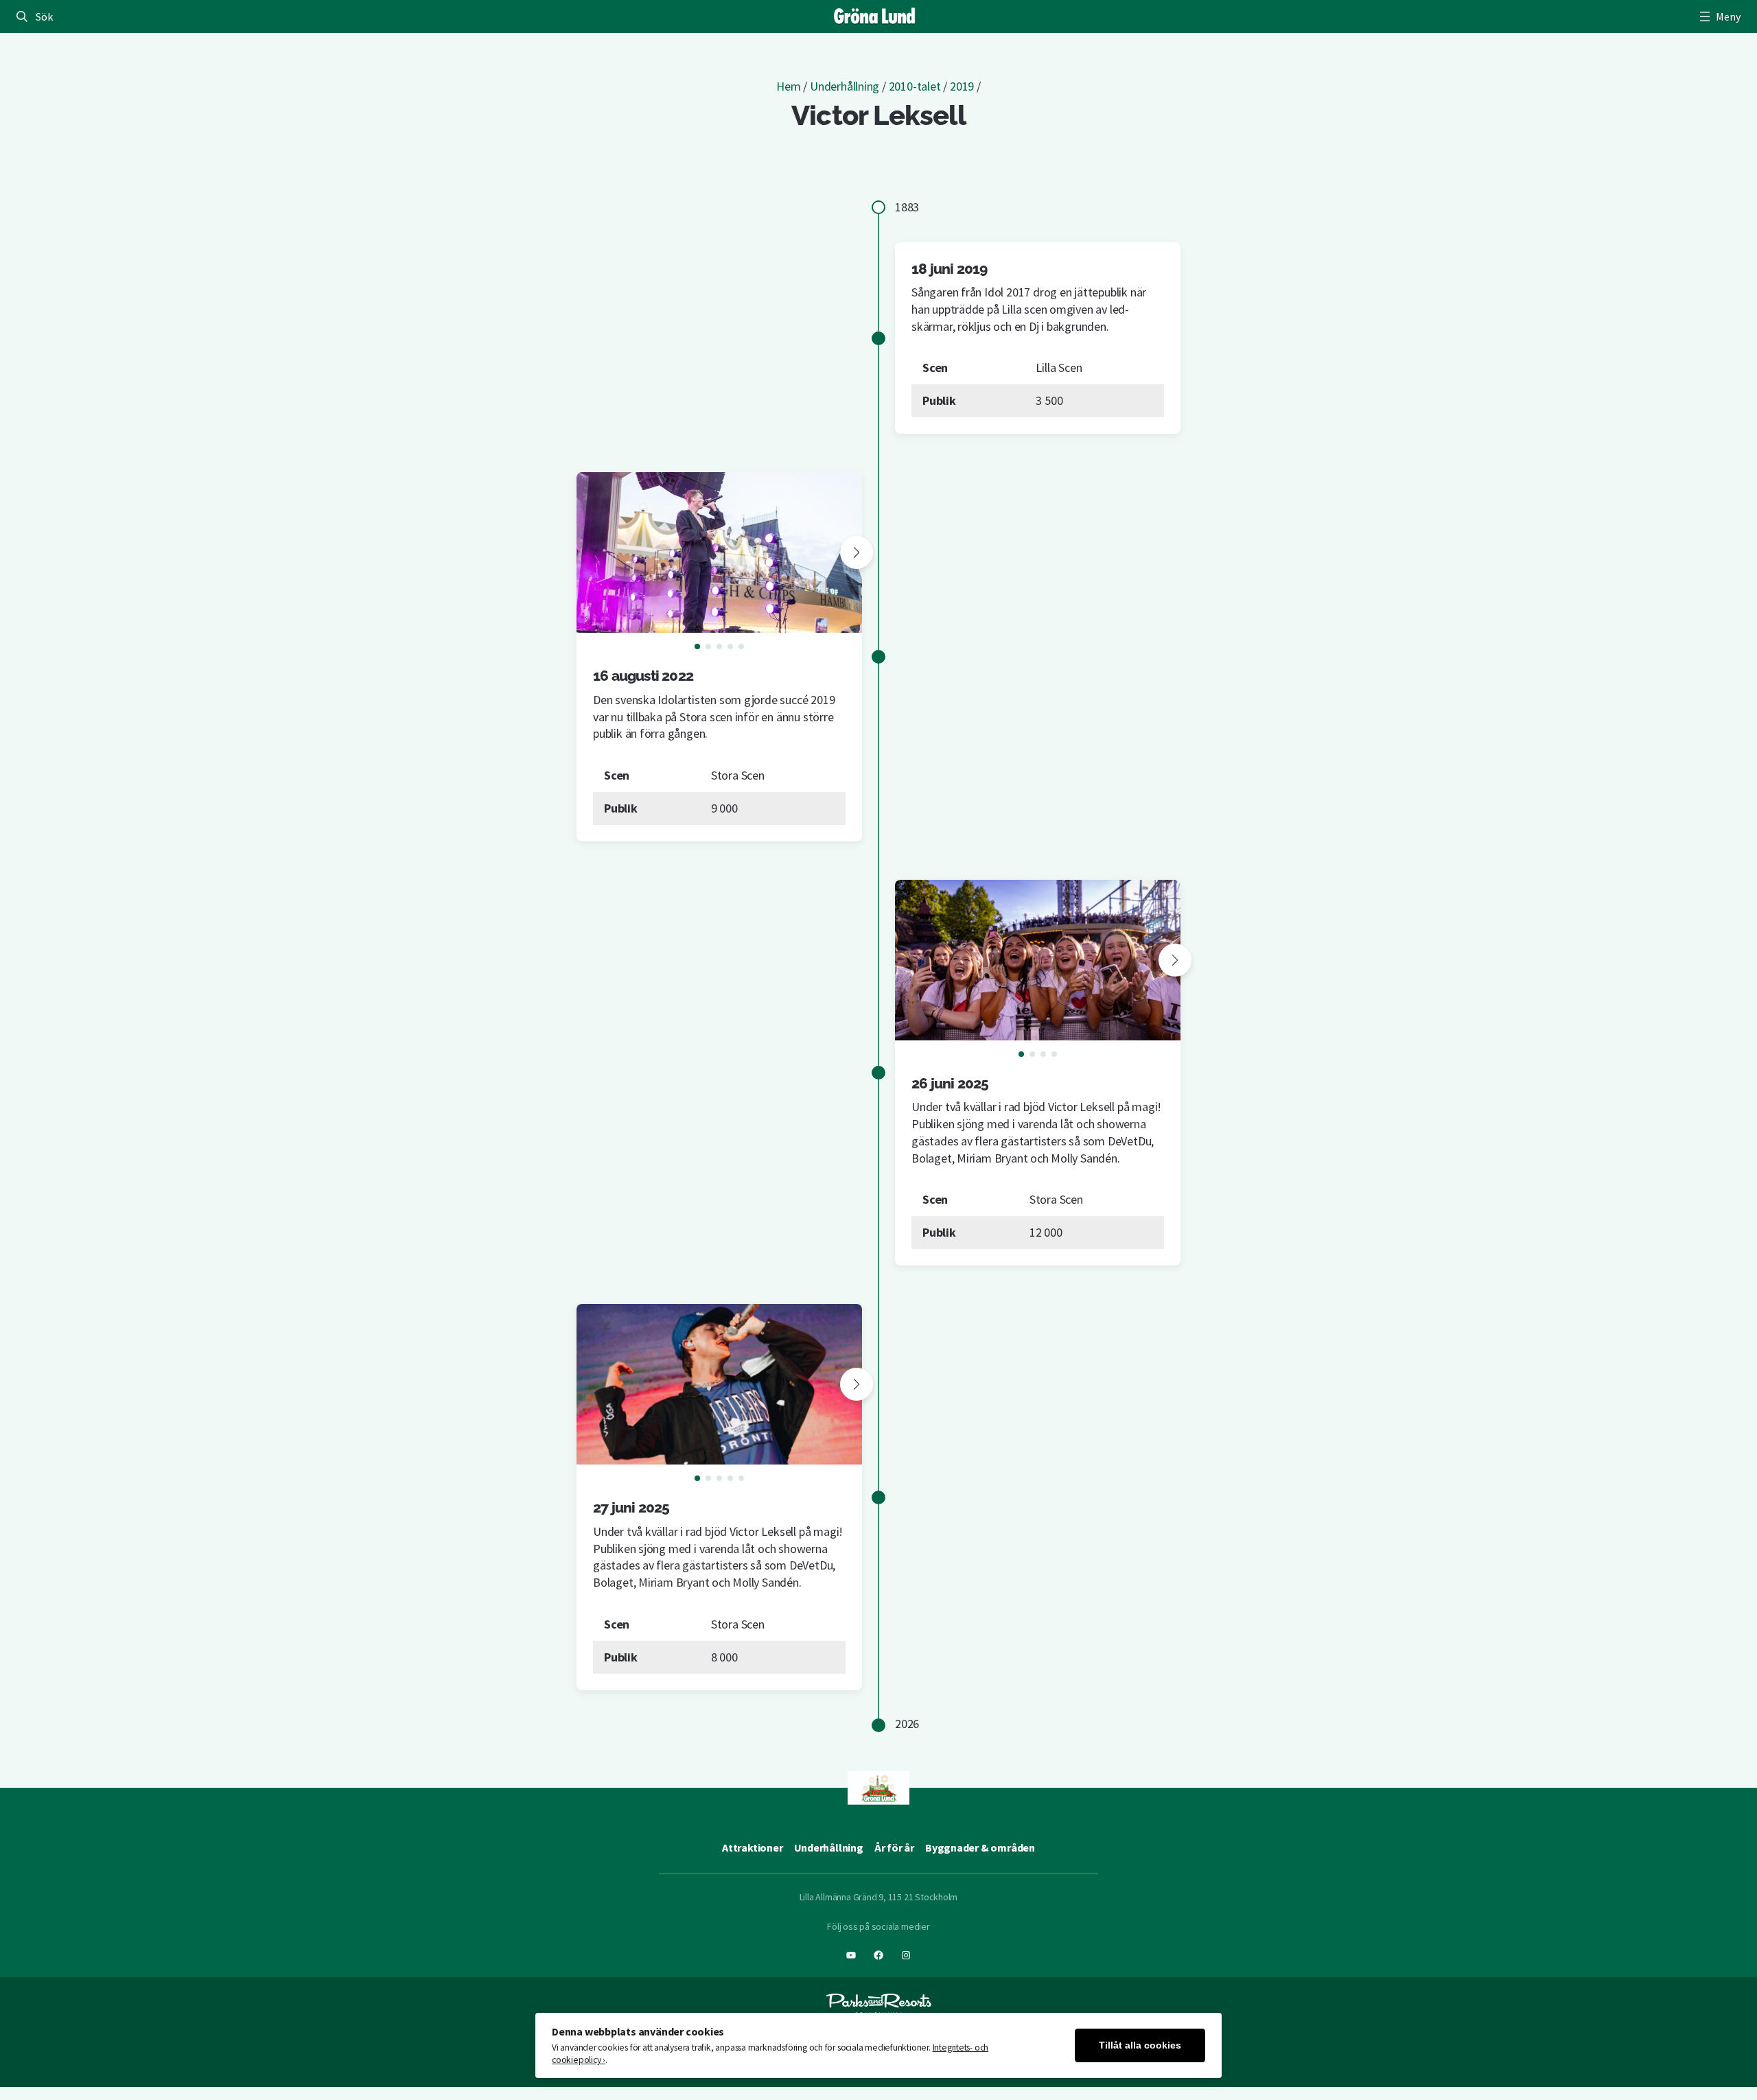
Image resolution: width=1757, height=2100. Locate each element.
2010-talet (915, 86)
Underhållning (845, 86)
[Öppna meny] (1719, 16)
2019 (962, 86)
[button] (857, 552)
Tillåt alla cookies (1140, 2045)
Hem (788, 86)
